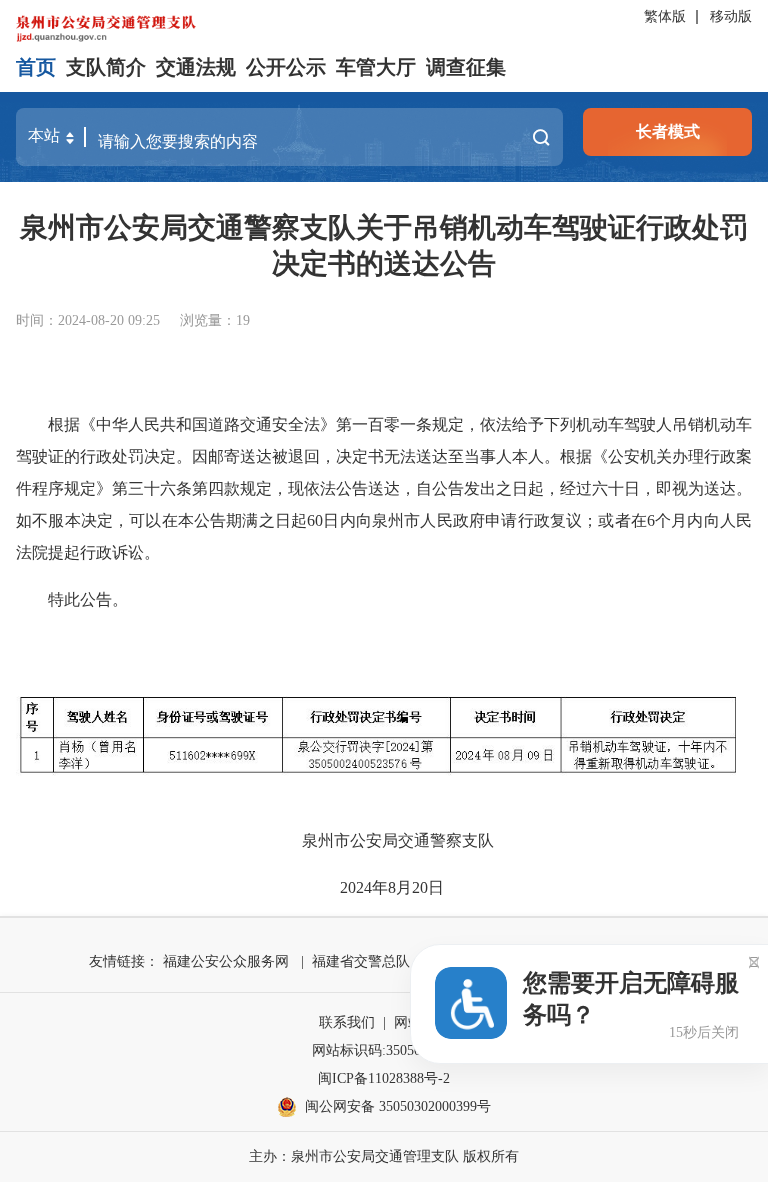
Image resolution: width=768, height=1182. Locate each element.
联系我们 (347, 1022)
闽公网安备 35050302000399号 (398, 1106)
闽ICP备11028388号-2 (384, 1078)
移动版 (731, 16)
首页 (36, 67)
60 (315, 520)
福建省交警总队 (361, 961)
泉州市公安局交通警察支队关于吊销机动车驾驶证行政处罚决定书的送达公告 (384, 245)
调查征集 (466, 67)
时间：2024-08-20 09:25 (88, 320)
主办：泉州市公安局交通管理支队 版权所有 (384, 1156)
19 (243, 320)
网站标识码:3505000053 (384, 1050)
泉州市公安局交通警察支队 (398, 840)
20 (420, 887)
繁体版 (665, 16)
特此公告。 (88, 599)
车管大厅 (376, 67)
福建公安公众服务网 (226, 961)
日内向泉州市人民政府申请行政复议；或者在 (485, 520)
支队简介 (106, 67)
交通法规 (196, 67)
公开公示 (286, 67)
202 (352, 887)
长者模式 (668, 131)
